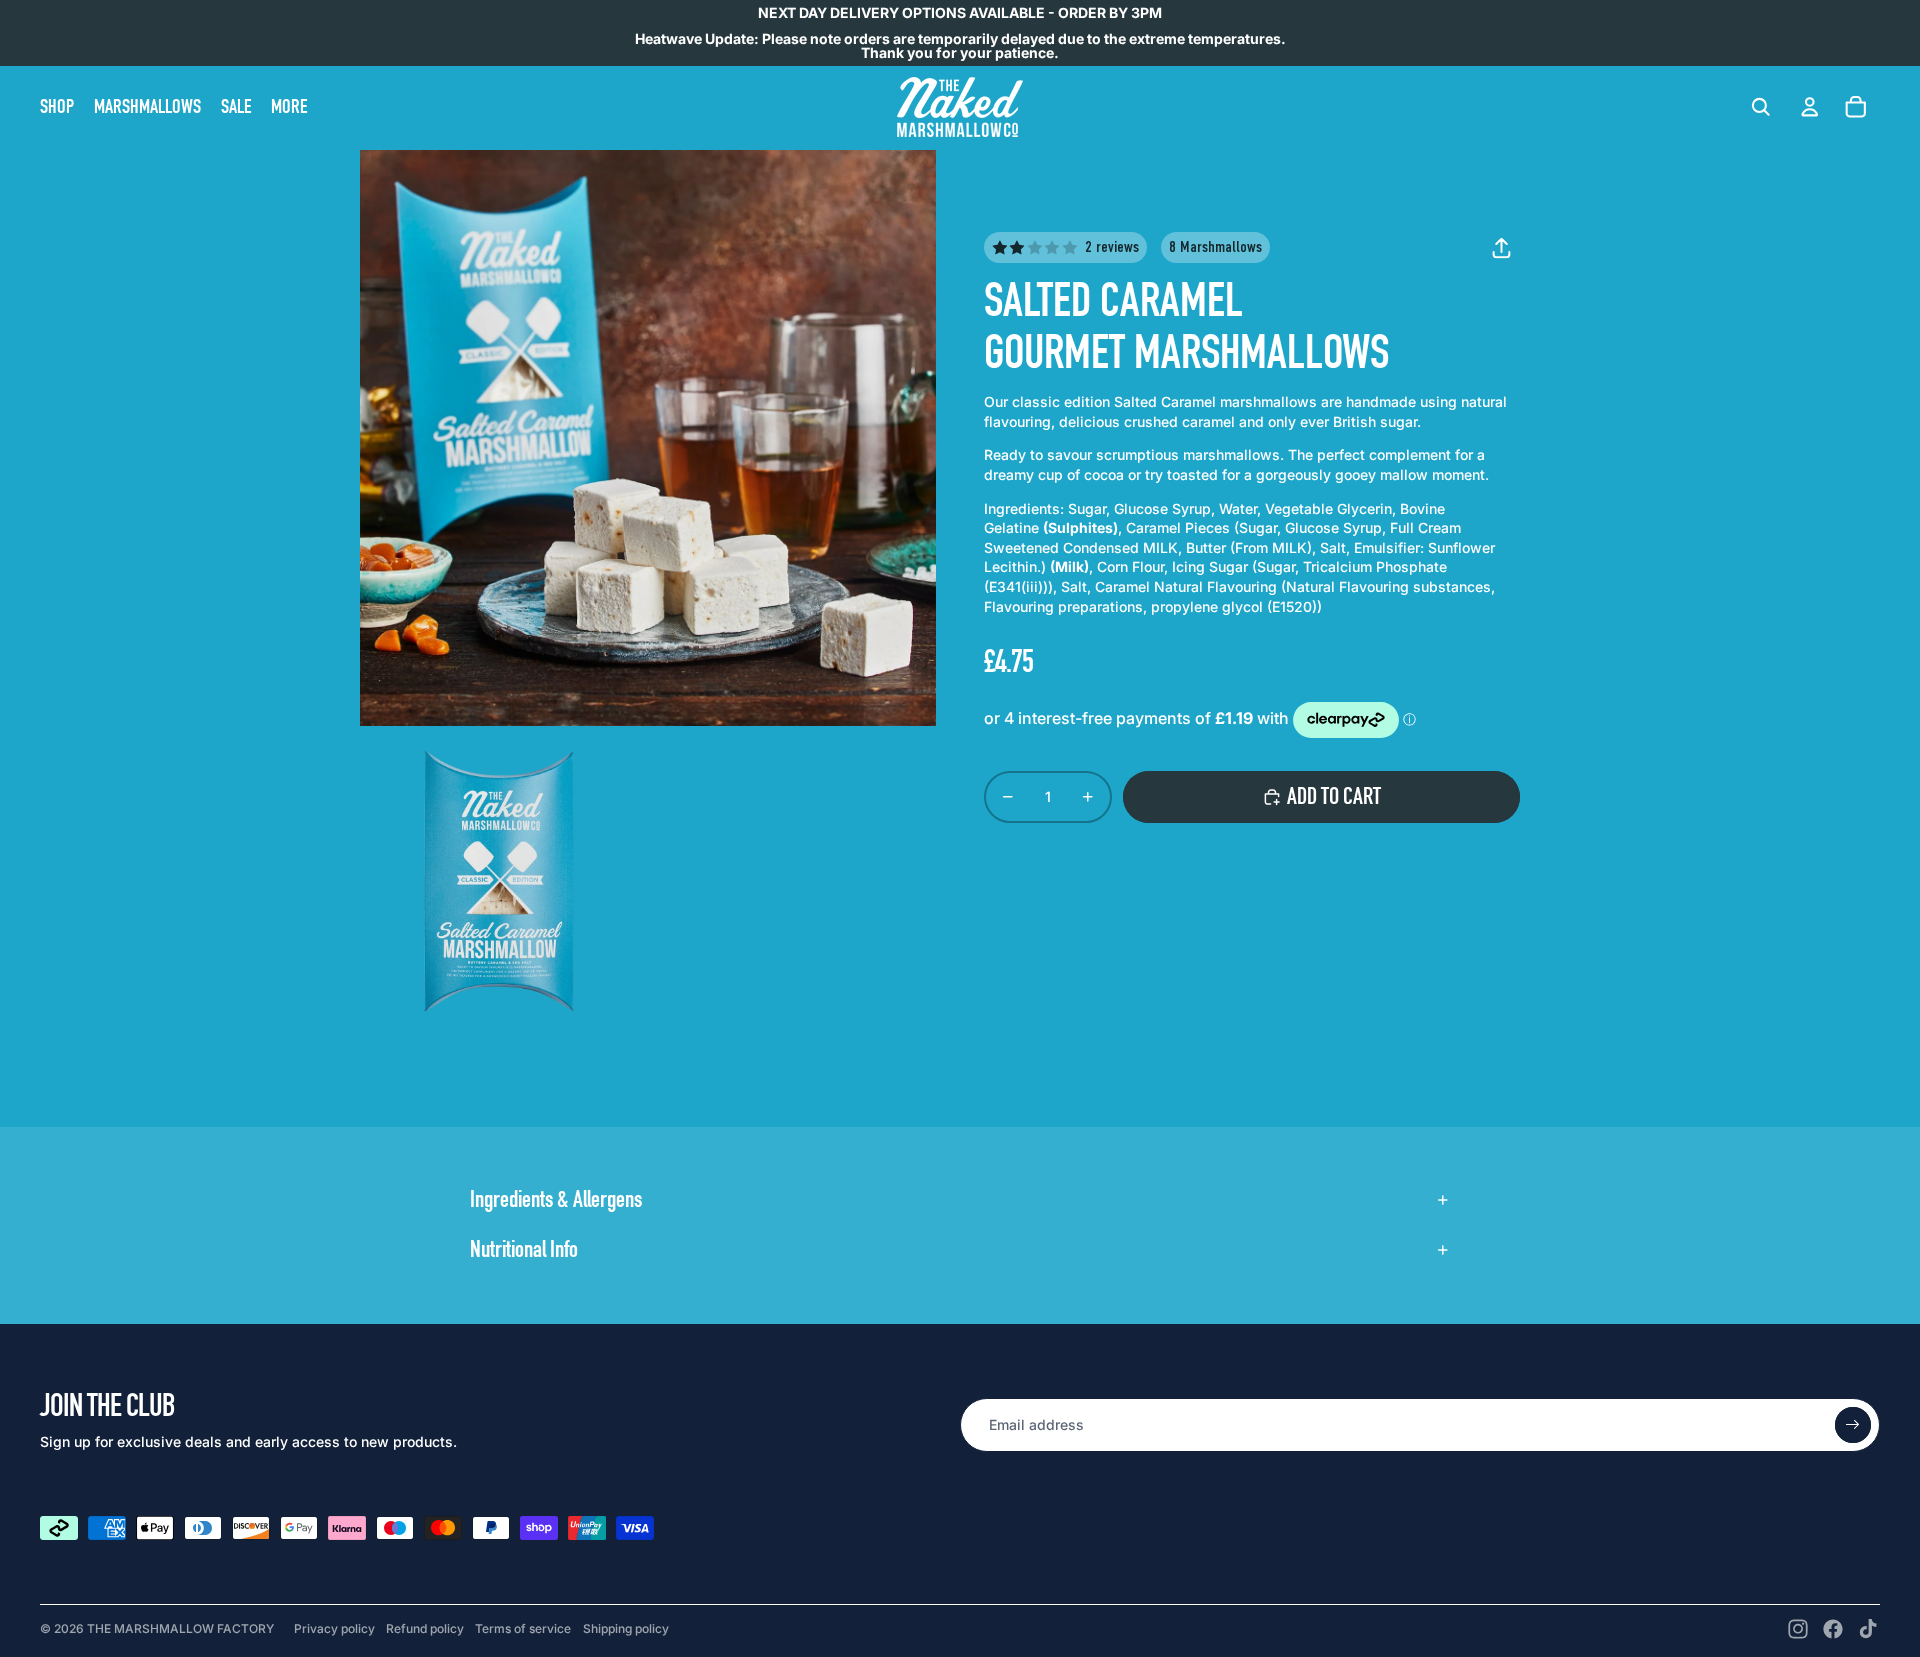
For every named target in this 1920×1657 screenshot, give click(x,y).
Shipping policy (626, 1628)
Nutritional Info (524, 1249)
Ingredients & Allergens (556, 1199)
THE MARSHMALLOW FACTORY (180, 1628)
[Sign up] (1853, 1425)
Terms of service (523, 1628)
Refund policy (425, 1628)
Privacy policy (334, 1628)
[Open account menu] (1810, 105)
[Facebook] (1833, 1629)
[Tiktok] (1868, 1629)
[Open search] (1761, 107)
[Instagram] (1798, 1629)
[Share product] (1501, 247)
